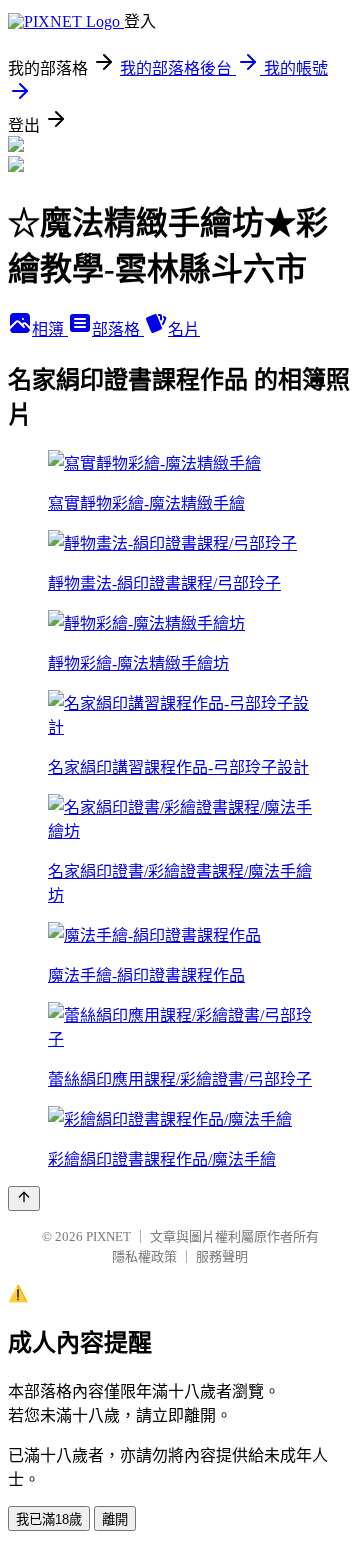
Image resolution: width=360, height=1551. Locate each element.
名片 (184, 329)
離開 (115, 1519)
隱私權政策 (144, 1256)
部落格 (118, 329)
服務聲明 (222, 1256)
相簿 (50, 329)
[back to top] (24, 1198)
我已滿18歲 (49, 1519)
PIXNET (108, 1236)
